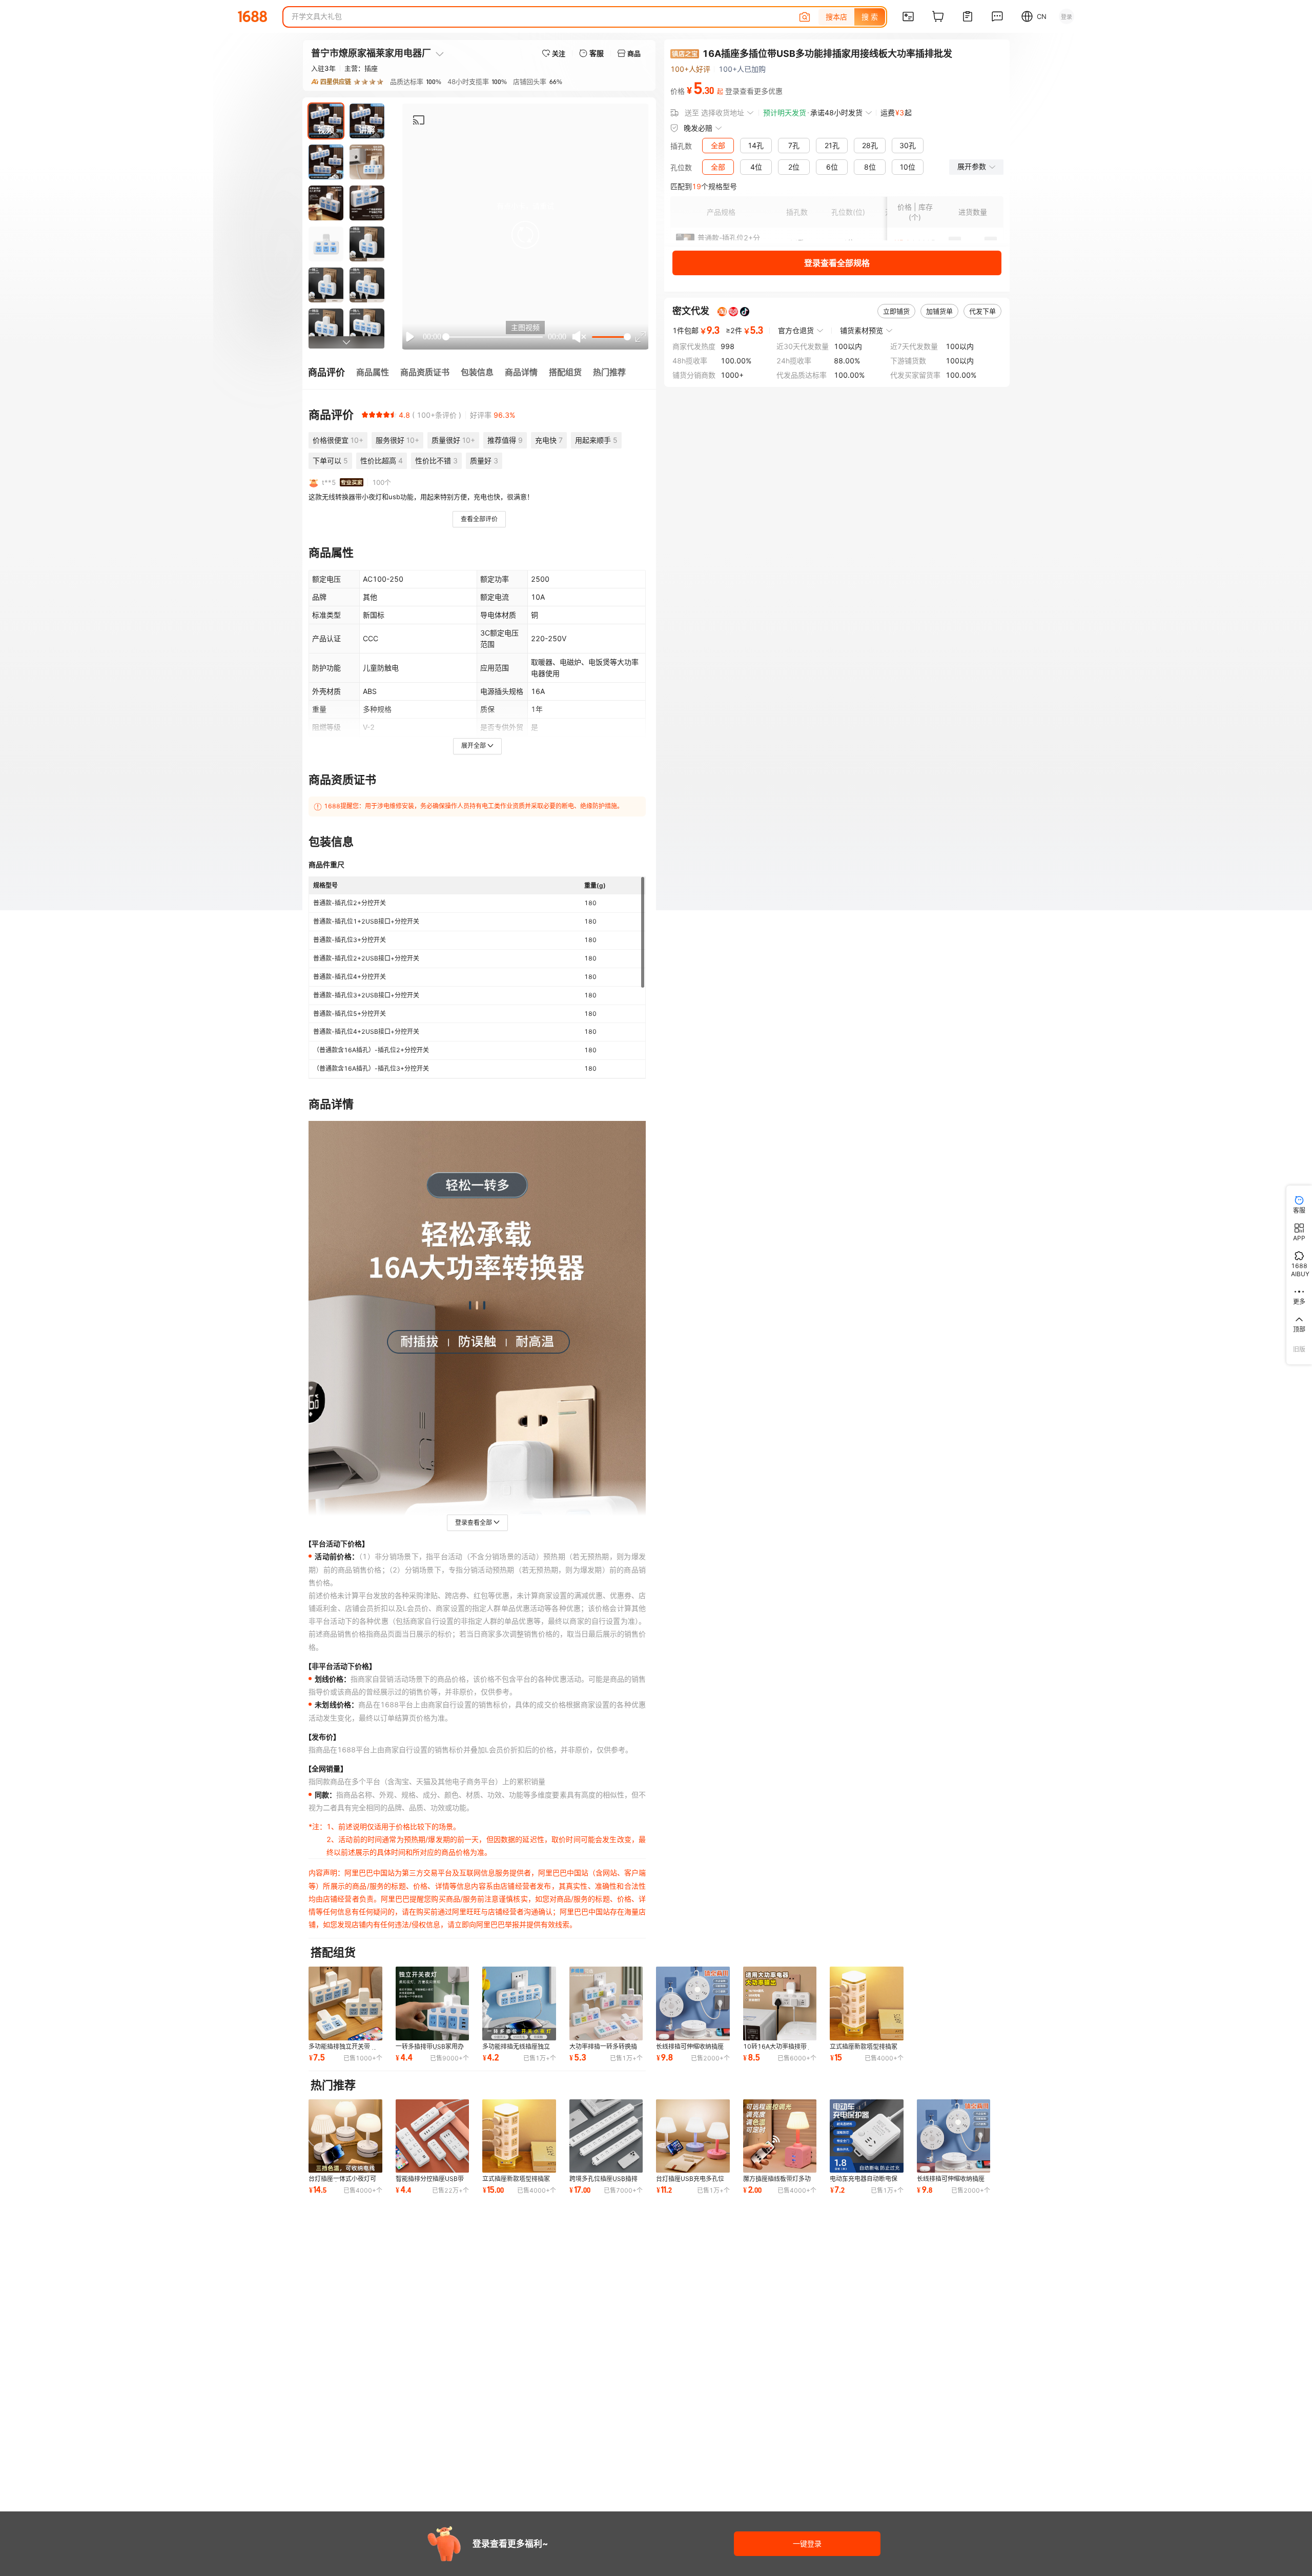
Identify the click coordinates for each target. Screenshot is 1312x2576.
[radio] (365, 415)
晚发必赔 (698, 128)
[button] (525, 235)
